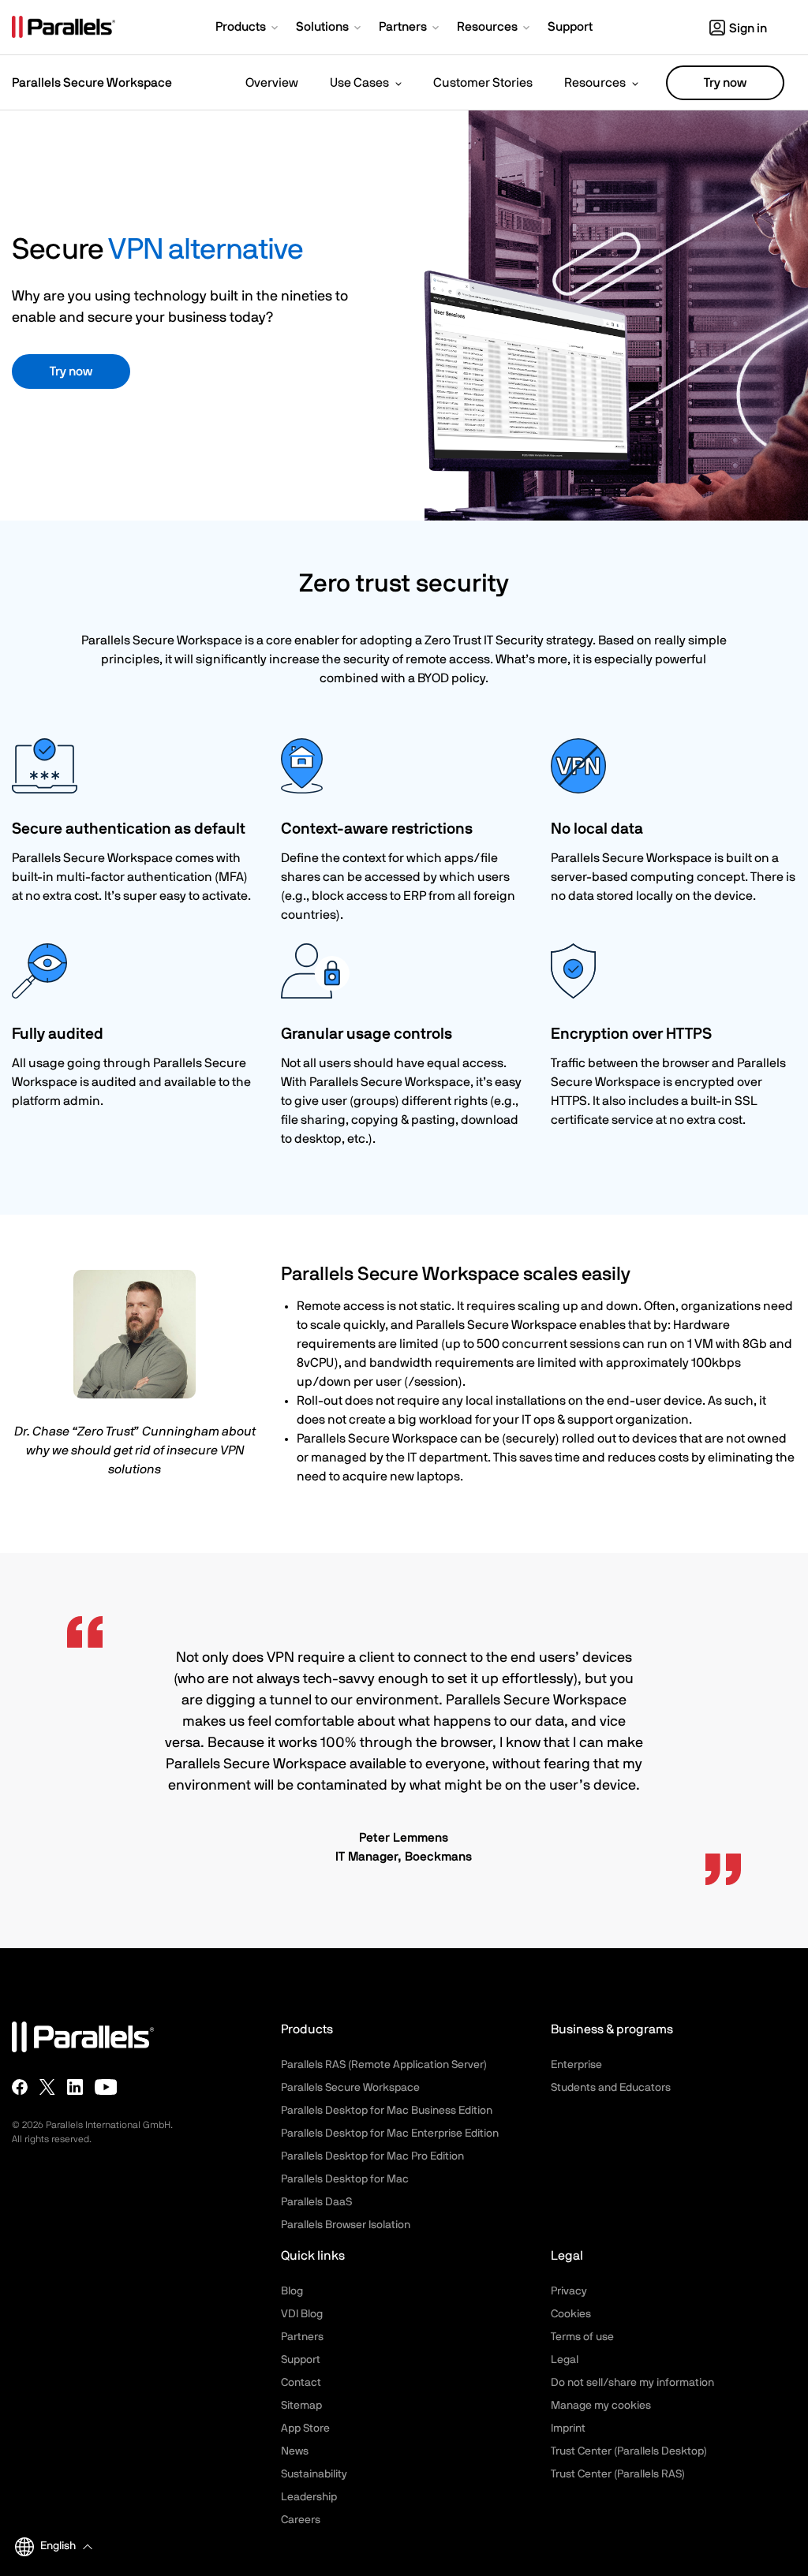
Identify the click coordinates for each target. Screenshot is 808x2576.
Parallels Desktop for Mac (345, 2179)
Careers (301, 2520)
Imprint (568, 2429)
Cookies (571, 2314)
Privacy (569, 2291)
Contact (301, 2383)
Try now (725, 83)
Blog (292, 2291)
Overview (272, 83)
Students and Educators (611, 2088)
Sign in (748, 28)
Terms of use (582, 2337)
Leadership (309, 2497)
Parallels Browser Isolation (346, 2225)
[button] (248, 28)
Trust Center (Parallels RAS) (618, 2474)
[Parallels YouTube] (106, 2087)
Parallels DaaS (316, 2202)
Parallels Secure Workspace (350, 2088)
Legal (565, 2360)
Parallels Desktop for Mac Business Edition (387, 2111)
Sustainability (314, 2474)
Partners (302, 2337)
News (295, 2451)
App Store (305, 2429)
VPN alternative (206, 250)
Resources (595, 83)
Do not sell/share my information (632, 2383)
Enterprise (576, 2065)
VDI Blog (302, 2314)
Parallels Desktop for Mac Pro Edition (372, 2156)
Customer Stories (483, 83)
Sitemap (301, 2406)
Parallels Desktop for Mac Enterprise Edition (390, 2134)
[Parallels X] (47, 2087)
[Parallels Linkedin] (75, 2087)
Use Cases (359, 83)
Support (301, 2360)
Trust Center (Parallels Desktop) (629, 2451)
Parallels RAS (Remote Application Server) (384, 2065)
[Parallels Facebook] (20, 2087)
